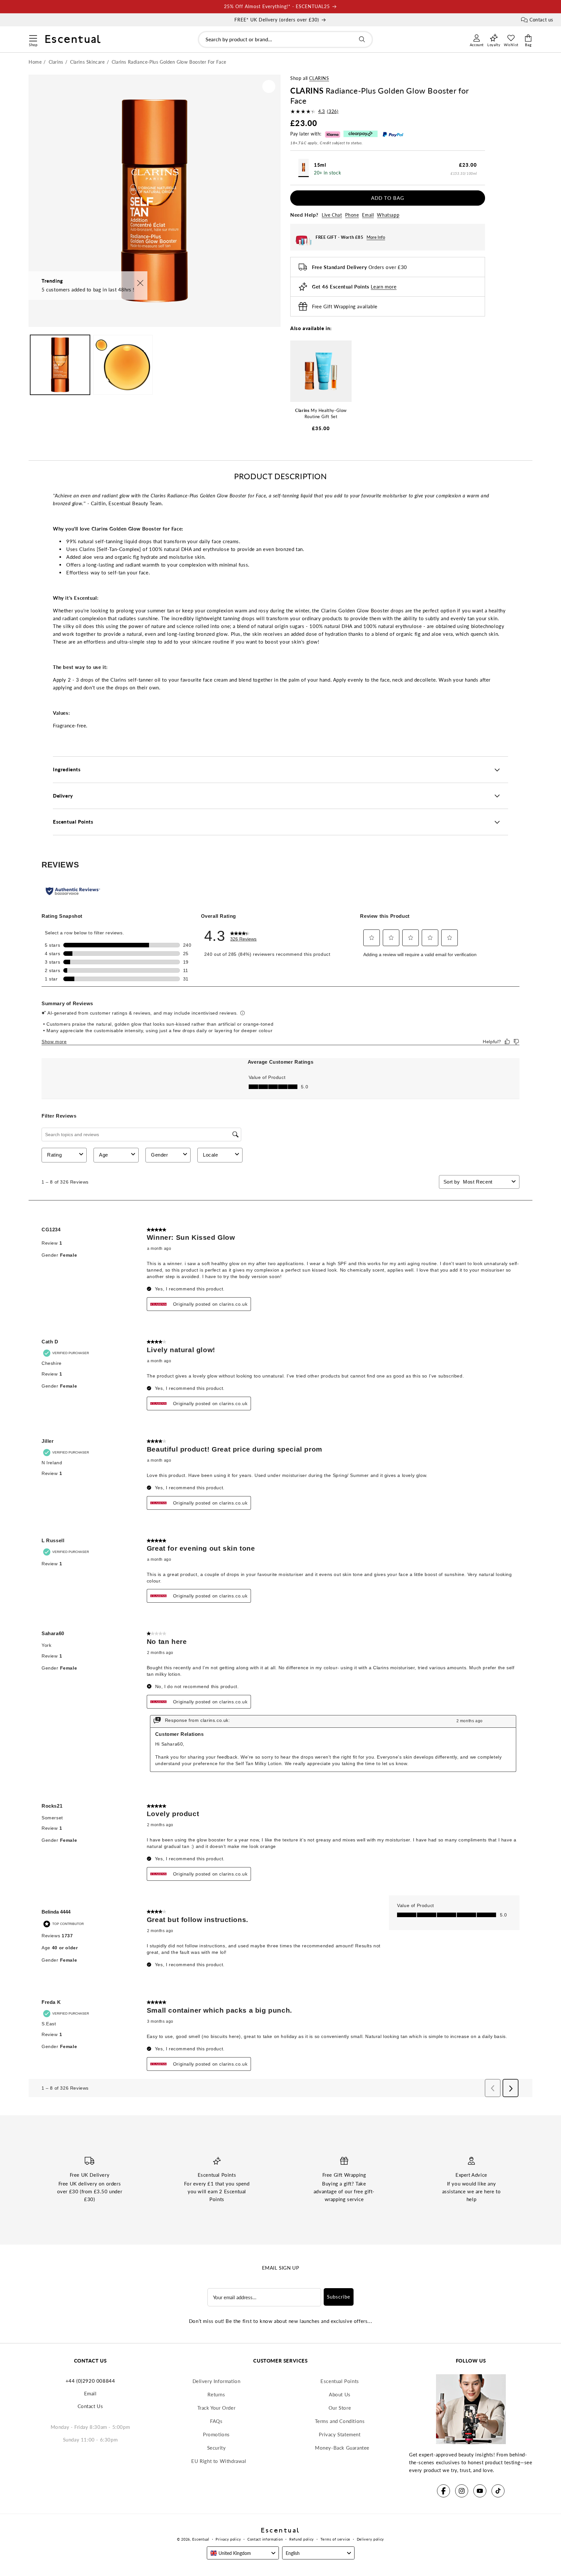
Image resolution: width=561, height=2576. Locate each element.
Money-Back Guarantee (342, 2448)
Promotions (216, 2434)
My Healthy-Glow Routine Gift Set (321, 414)
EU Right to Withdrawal (219, 2461)
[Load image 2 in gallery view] (123, 365)
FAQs (216, 2421)
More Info (376, 237)
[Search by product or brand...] (362, 39)
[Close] (140, 283)
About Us (340, 2394)
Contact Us (90, 2406)
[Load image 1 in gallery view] (60, 365)
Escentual (201, 2539)
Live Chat (332, 215)
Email (368, 215)
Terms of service (335, 2539)
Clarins (319, 78)
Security (217, 2448)
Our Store (340, 2408)
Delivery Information (217, 2381)
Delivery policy (371, 2539)
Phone (352, 215)
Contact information (265, 2539)
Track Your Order (217, 2408)
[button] (33, 37)
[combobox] (285, 39)
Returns (216, 2394)
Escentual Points (340, 2381)
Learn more (384, 287)
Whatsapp (388, 215)
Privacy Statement (340, 2434)
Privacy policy (228, 2539)
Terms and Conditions (340, 2421)
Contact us (541, 20)
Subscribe (339, 2297)
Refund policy (302, 2539)
